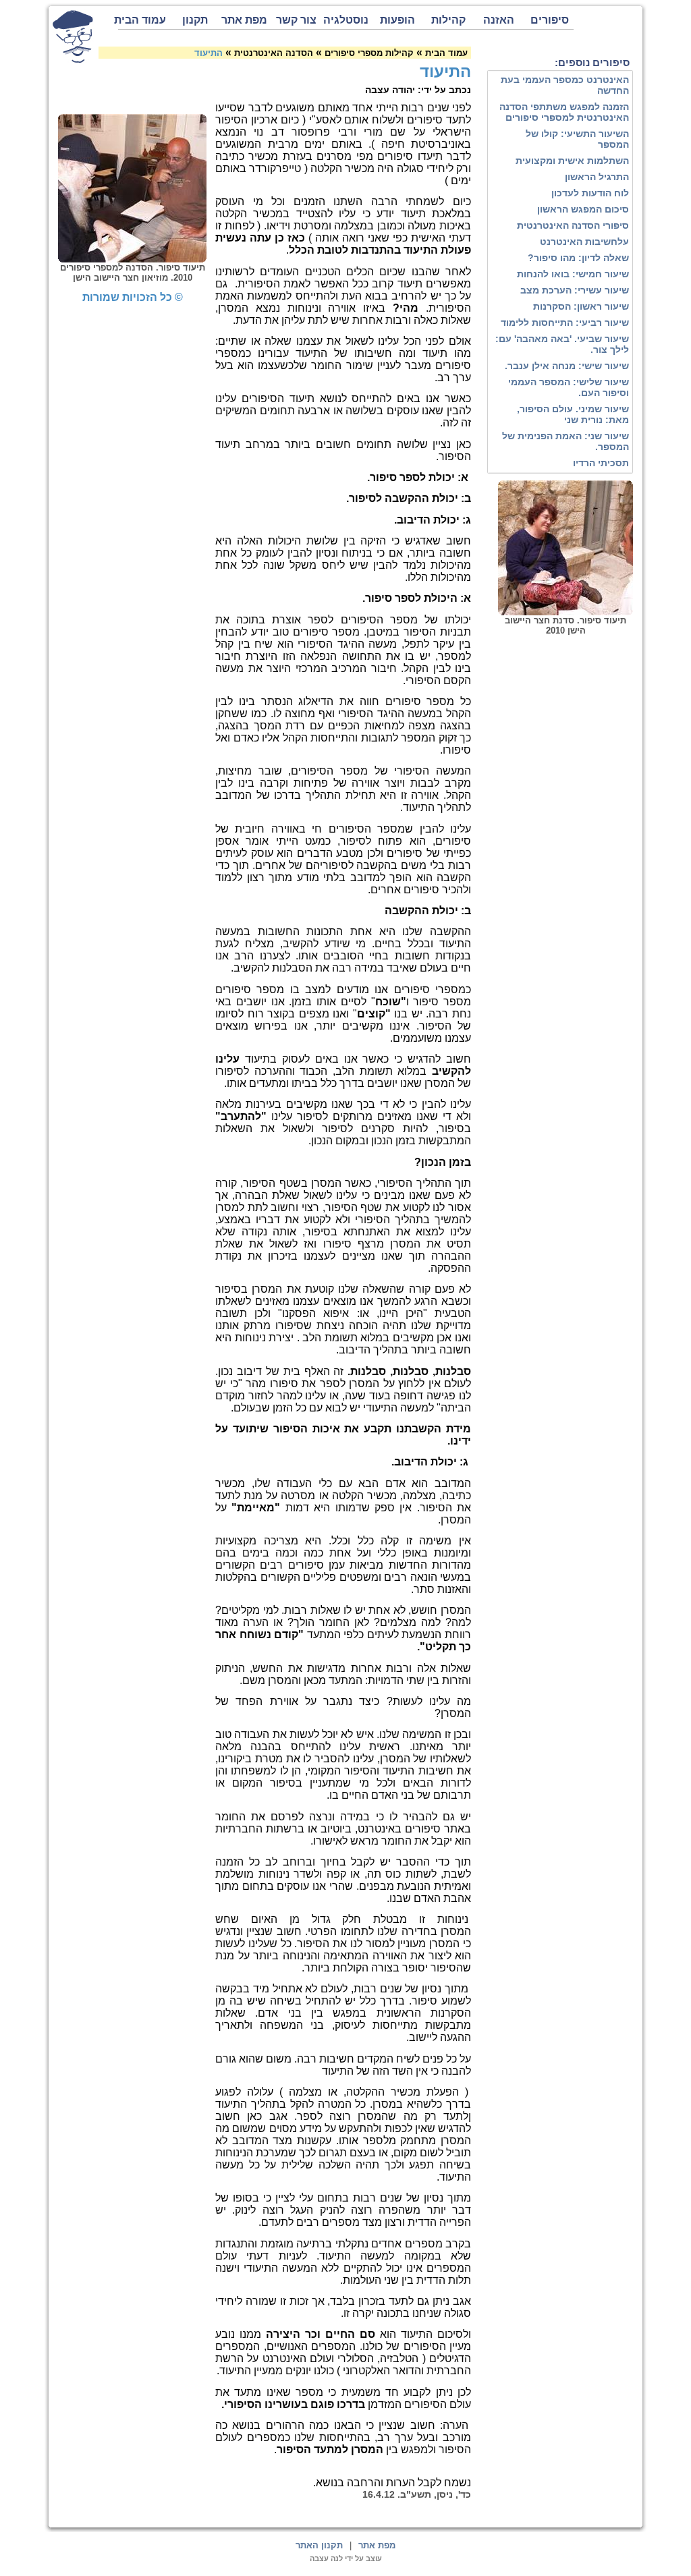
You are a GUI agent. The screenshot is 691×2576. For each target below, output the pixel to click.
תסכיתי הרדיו (601, 463)
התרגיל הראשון (597, 177)
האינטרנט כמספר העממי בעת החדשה (565, 85)
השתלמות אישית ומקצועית (572, 161)
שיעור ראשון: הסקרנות (581, 306)
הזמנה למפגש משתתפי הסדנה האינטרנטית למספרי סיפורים (564, 112)
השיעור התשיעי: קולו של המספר (577, 139)
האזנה (499, 20)
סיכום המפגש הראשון (583, 209)
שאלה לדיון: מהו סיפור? (578, 258)
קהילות (448, 20)
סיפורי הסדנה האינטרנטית (573, 225)
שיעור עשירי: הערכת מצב (575, 290)
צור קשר (296, 20)
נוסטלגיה (346, 20)
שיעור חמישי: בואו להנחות (573, 274)
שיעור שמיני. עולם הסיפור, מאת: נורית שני (573, 414)
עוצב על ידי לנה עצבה (346, 2558)
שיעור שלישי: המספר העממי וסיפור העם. (569, 387)
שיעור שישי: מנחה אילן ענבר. (567, 366)
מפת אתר (244, 20)
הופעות (397, 20)
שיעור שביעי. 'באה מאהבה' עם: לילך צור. (562, 344)
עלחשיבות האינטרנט (584, 242)
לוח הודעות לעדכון (590, 193)
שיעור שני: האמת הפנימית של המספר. (565, 441)
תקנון (195, 20)
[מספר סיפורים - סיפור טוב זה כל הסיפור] (73, 36)
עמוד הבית (142, 20)
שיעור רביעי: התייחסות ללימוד (565, 323)
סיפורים (550, 20)
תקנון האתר (319, 2545)
